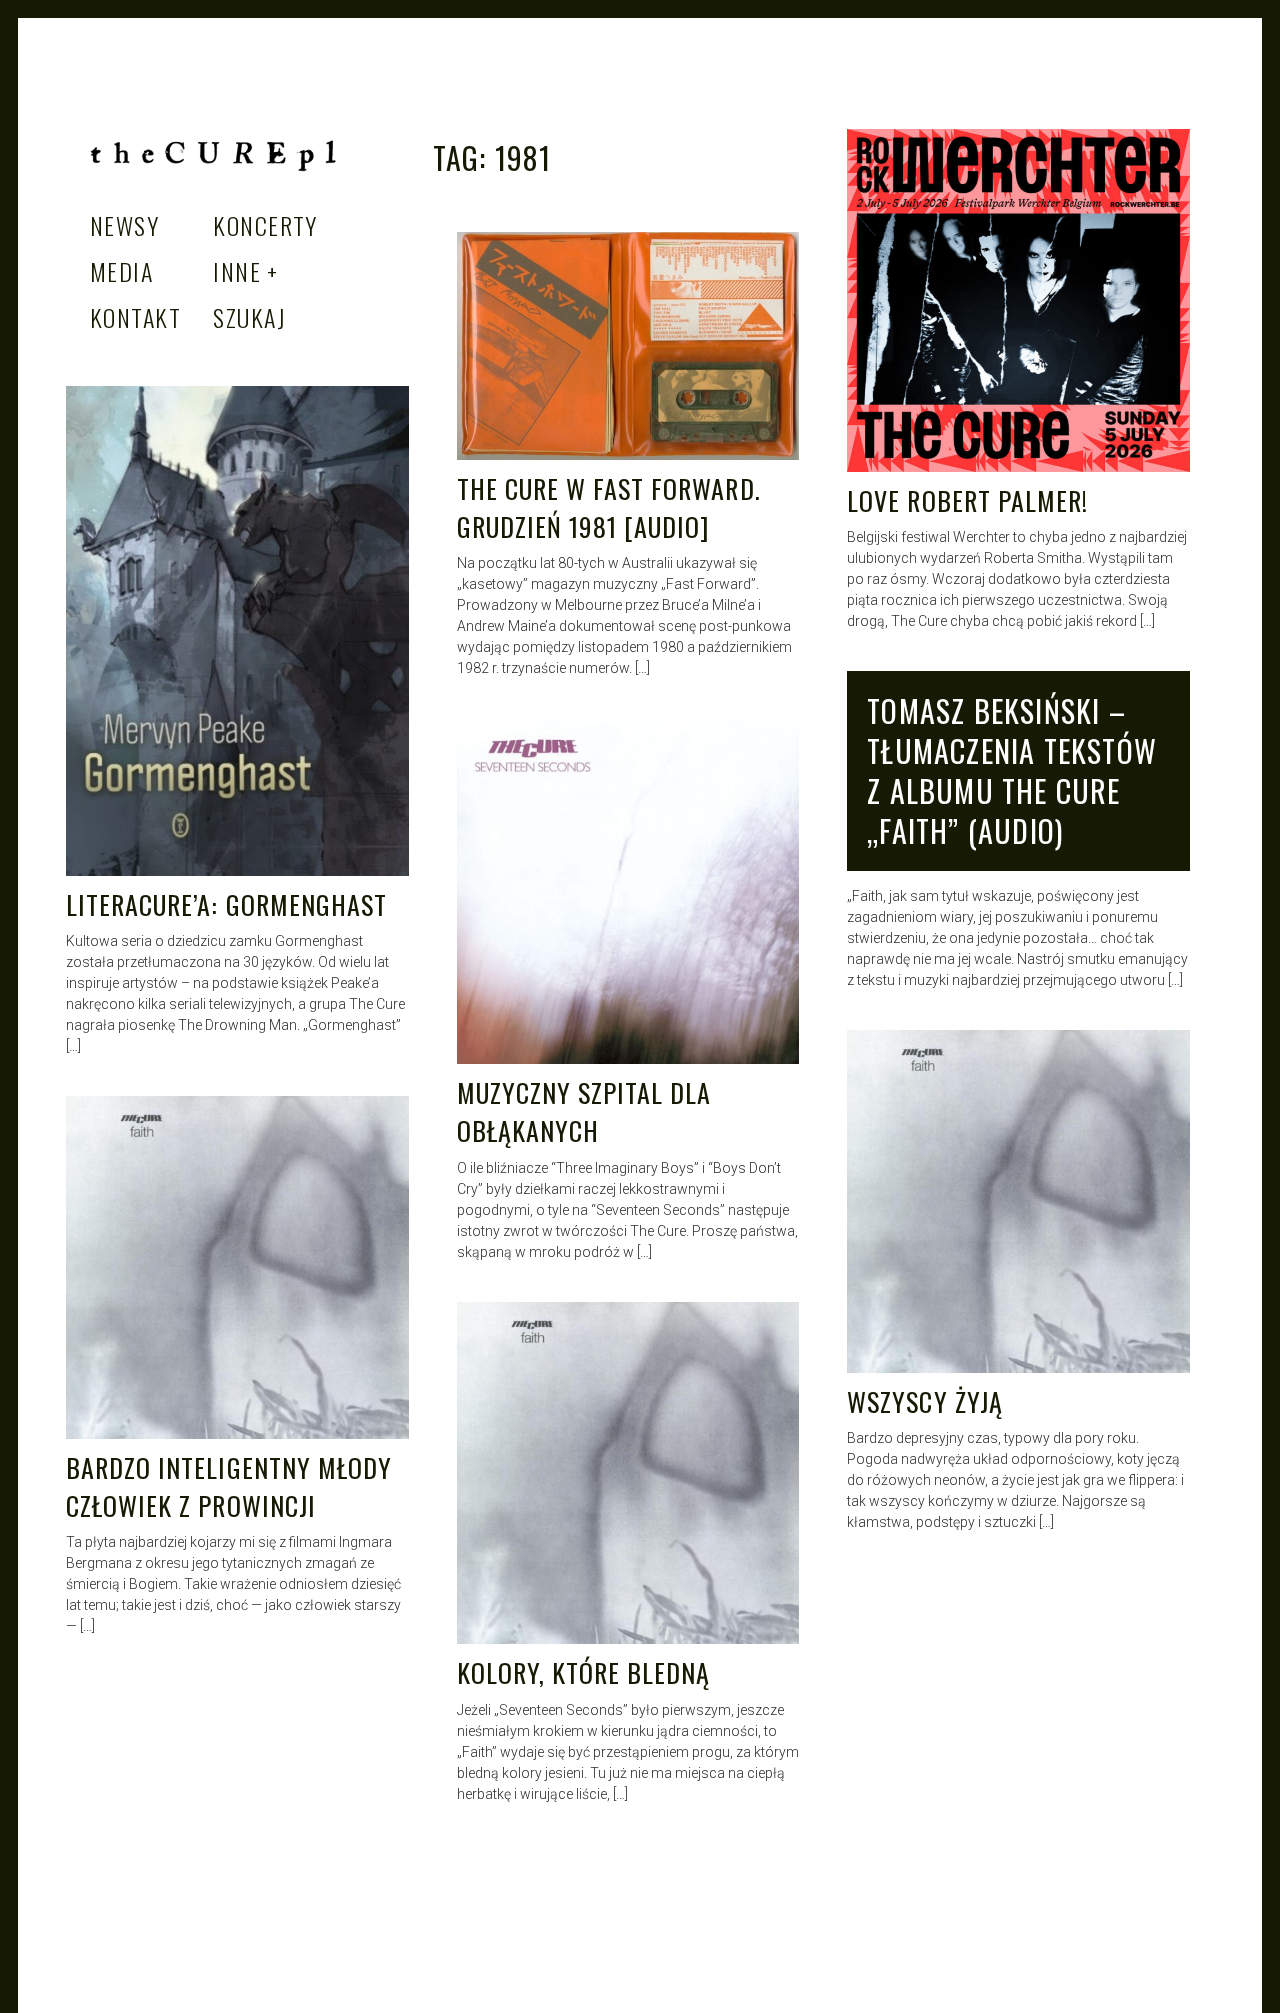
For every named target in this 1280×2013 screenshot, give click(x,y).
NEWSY (124, 225)
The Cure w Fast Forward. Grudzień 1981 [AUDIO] (609, 507)
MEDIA (121, 271)
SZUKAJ (249, 317)
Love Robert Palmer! (967, 500)
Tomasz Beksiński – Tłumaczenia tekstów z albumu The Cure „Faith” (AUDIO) (1012, 770)
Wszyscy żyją (924, 1401)
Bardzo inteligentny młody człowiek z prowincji (229, 1486)
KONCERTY (265, 225)
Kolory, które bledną (584, 1672)
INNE (237, 271)
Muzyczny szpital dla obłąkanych (584, 1111)
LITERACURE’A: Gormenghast (226, 904)
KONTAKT (135, 317)
